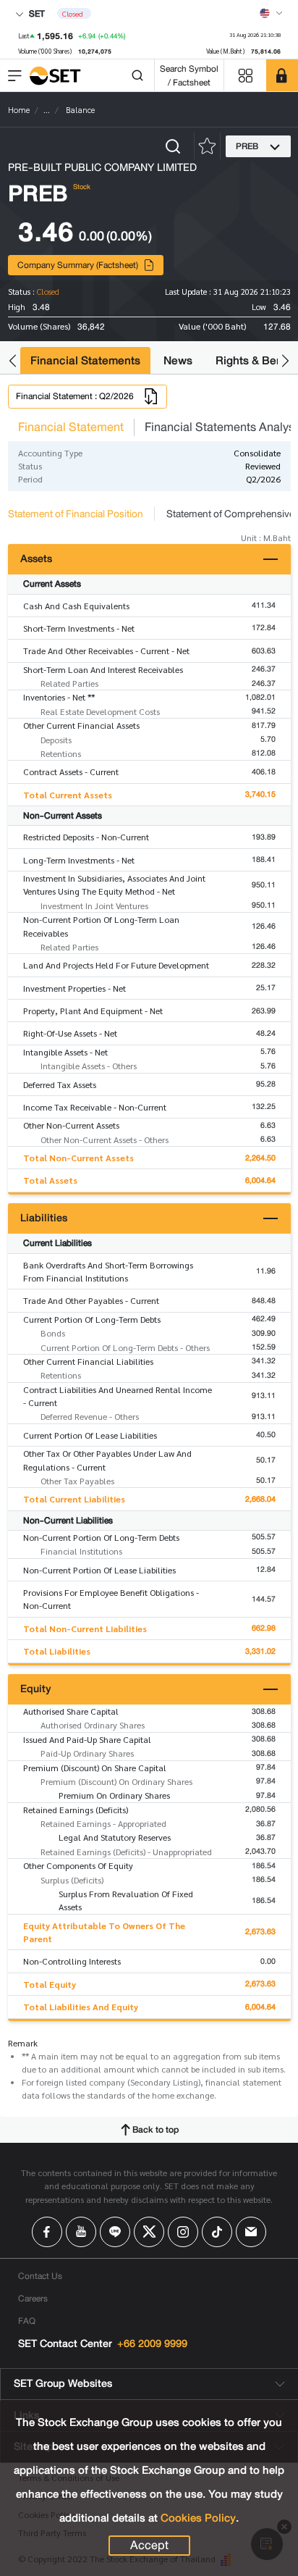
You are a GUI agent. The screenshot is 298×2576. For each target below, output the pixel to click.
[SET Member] (282, 75)
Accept (149, 2546)
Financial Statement (71, 427)
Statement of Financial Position (76, 514)
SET (36, 13)
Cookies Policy (198, 2518)
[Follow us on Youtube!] (81, 2232)
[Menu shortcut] (245, 76)
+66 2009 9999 (152, 2344)
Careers (33, 2298)
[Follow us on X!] (149, 2232)
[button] (13, 360)
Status (30, 466)
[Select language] (271, 13)
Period (30, 479)
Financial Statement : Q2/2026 (75, 396)
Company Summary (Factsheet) (78, 265)
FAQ (27, 2321)
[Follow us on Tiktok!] (217, 2232)
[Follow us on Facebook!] (47, 2232)
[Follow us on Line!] (115, 2232)
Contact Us (40, 2276)
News (178, 360)
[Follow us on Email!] (251, 2232)
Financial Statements (85, 360)
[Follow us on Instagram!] (183, 2232)
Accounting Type (50, 453)
